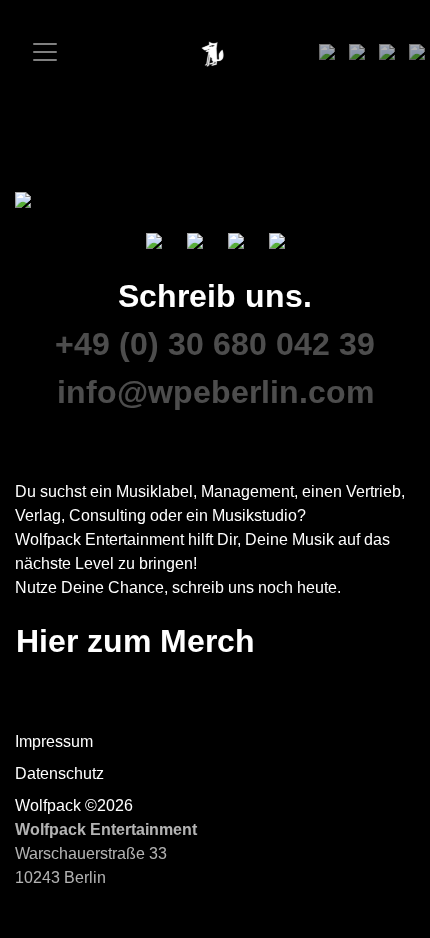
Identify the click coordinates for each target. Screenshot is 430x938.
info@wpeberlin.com (215, 392)
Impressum (54, 741)
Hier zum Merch (135, 641)
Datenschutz (59, 773)
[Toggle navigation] (37, 52)
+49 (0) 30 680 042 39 (215, 344)
